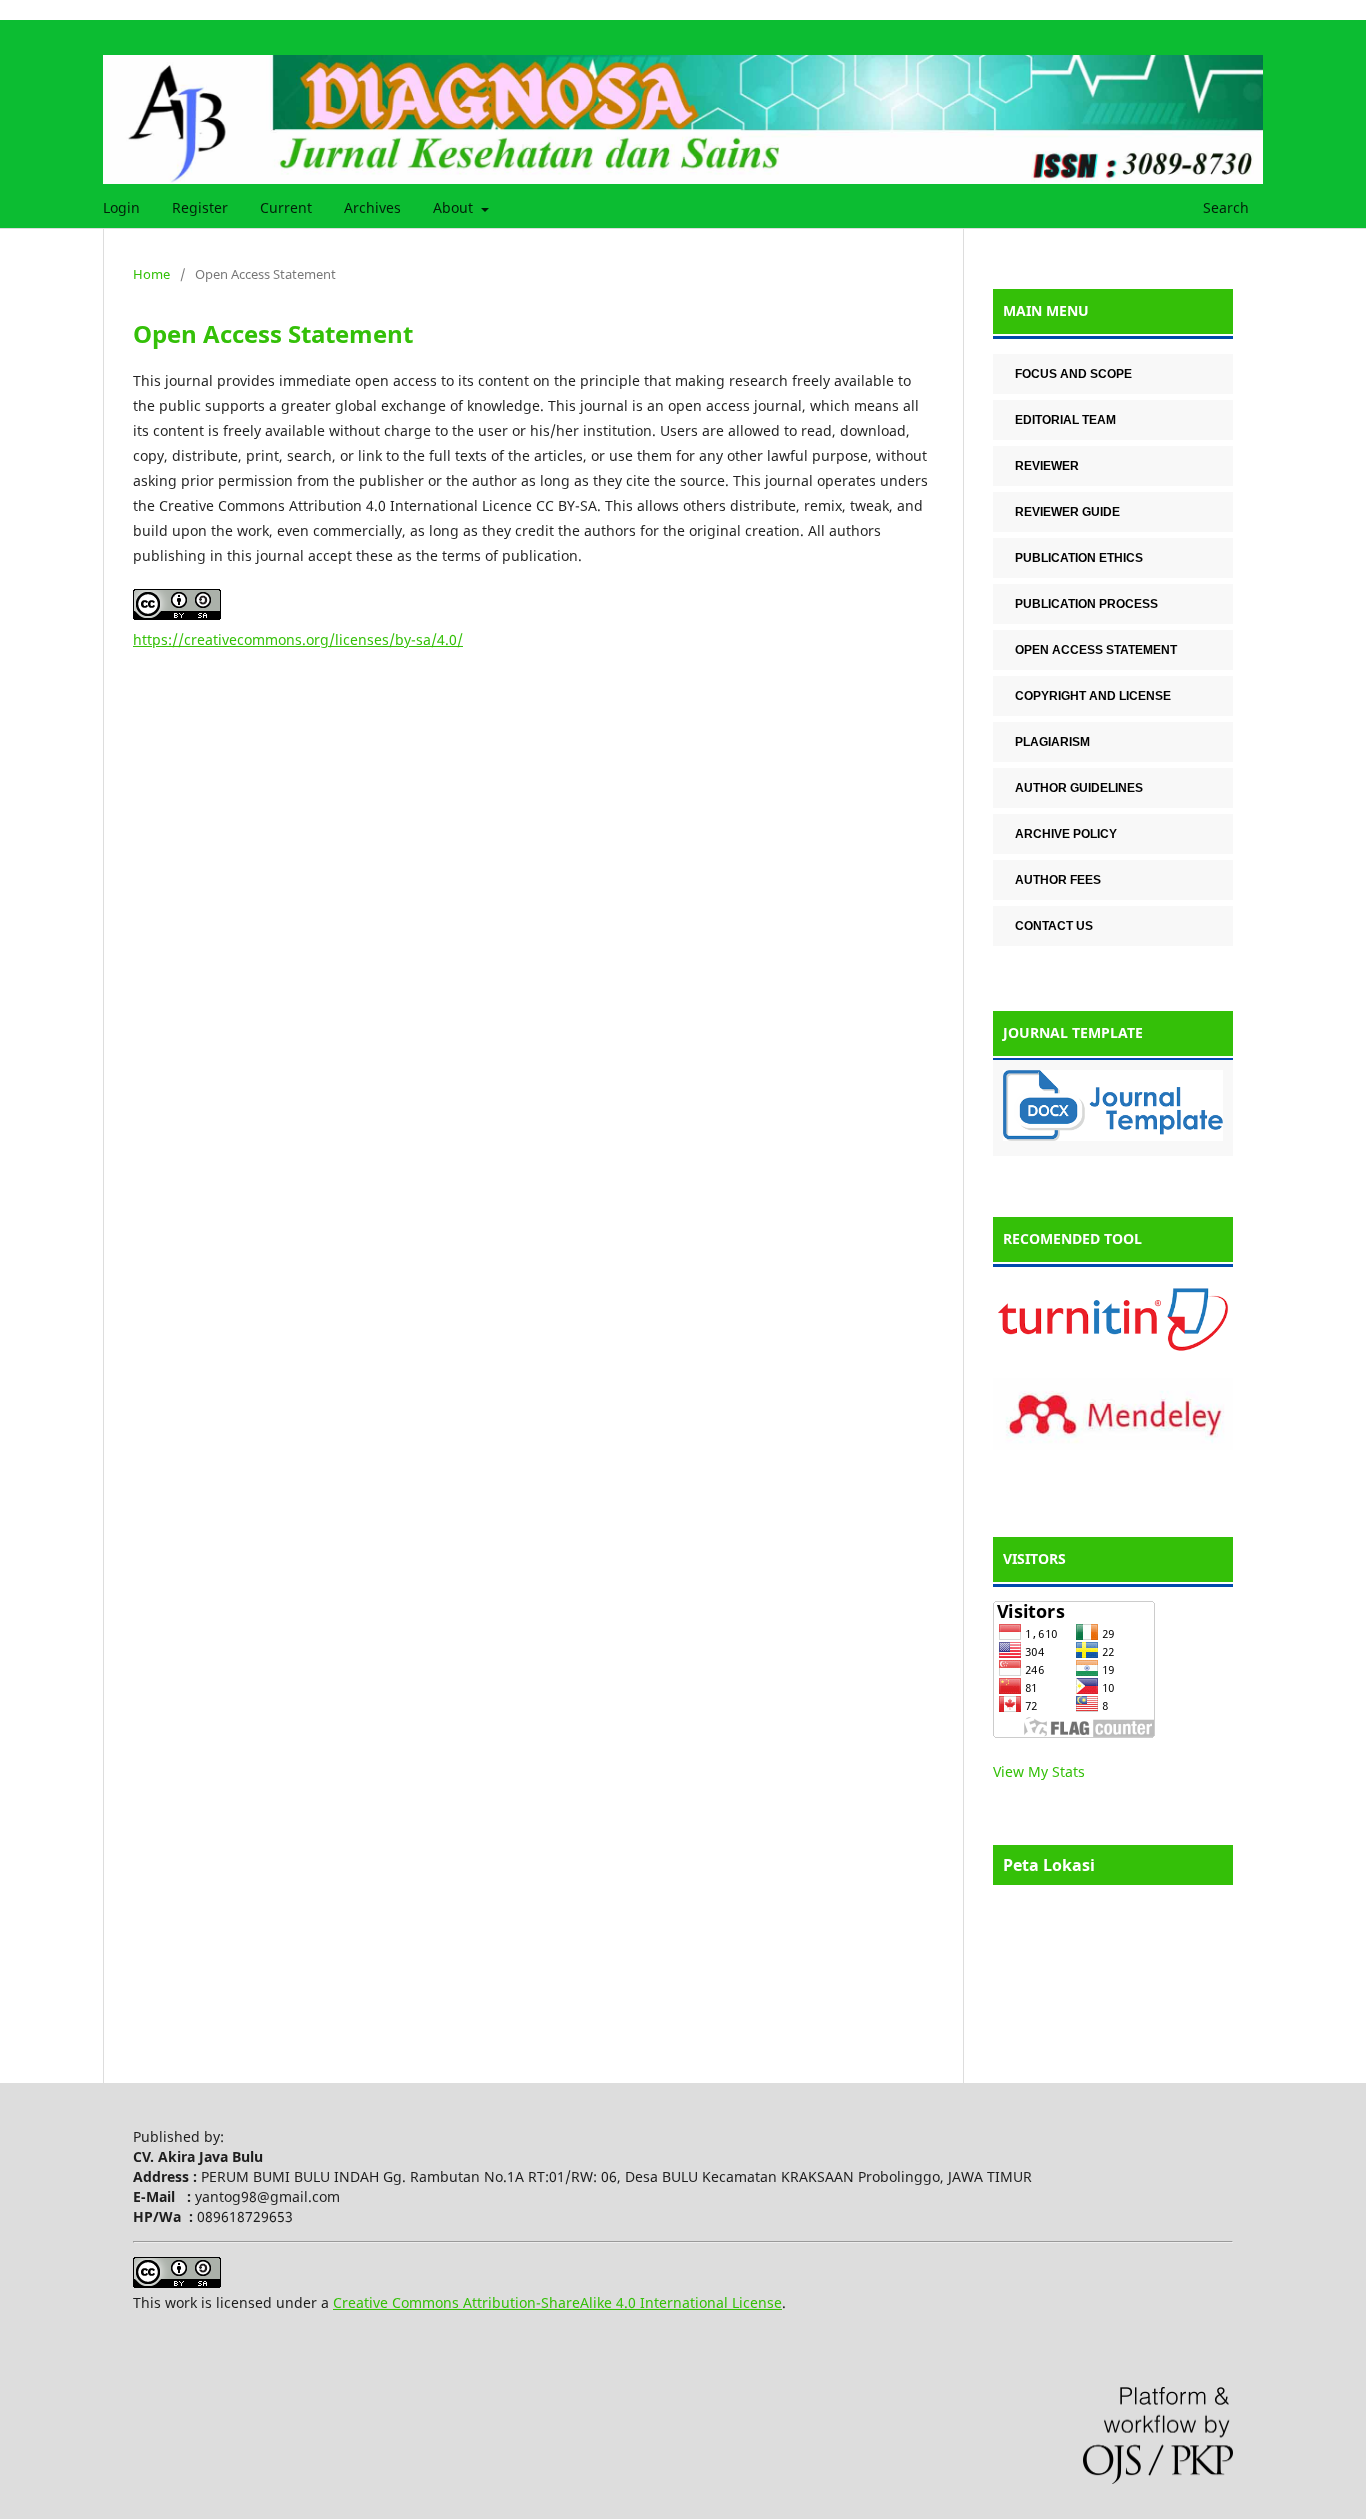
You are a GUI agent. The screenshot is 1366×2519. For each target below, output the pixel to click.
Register (200, 207)
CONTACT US (1054, 926)
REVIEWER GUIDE (1067, 512)
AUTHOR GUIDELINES (1079, 788)
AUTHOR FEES (1058, 880)
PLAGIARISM (1052, 742)
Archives (372, 207)
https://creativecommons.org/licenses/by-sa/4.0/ (298, 639)
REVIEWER (1047, 466)
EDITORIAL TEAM (1065, 420)
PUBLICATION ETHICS (1079, 558)
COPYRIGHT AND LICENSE (1093, 696)
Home (151, 274)
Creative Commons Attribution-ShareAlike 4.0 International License (557, 2302)
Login (121, 207)
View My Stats (1039, 1771)
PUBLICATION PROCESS (1086, 604)
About (455, 207)
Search (1224, 207)
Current (286, 207)
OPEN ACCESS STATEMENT (1096, 650)
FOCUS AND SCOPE (1073, 374)
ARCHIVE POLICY (1066, 834)
